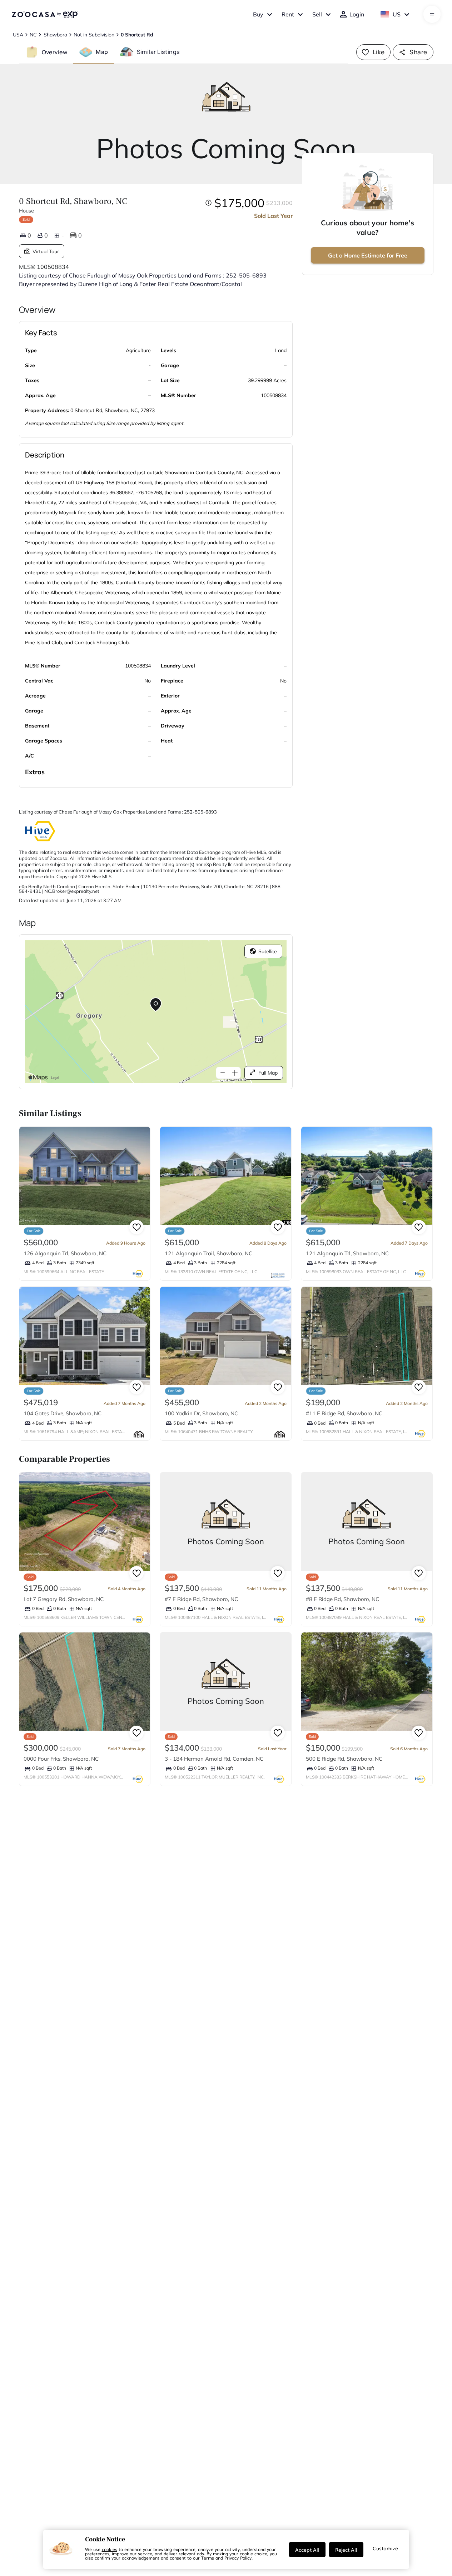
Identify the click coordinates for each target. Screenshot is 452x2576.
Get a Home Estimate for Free (368, 255)
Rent (288, 14)
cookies (110, 2549)
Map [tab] (102, 52)
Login (357, 14)
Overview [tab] (55, 52)
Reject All (346, 2550)
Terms (208, 2558)
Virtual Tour (46, 251)
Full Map (268, 1073)
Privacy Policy (238, 2558)
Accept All (307, 2550)
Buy (258, 14)
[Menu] (432, 14)
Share (418, 52)
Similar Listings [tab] (158, 52)
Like (379, 52)
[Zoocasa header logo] (45, 14)
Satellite (268, 951)
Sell (317, 14)
